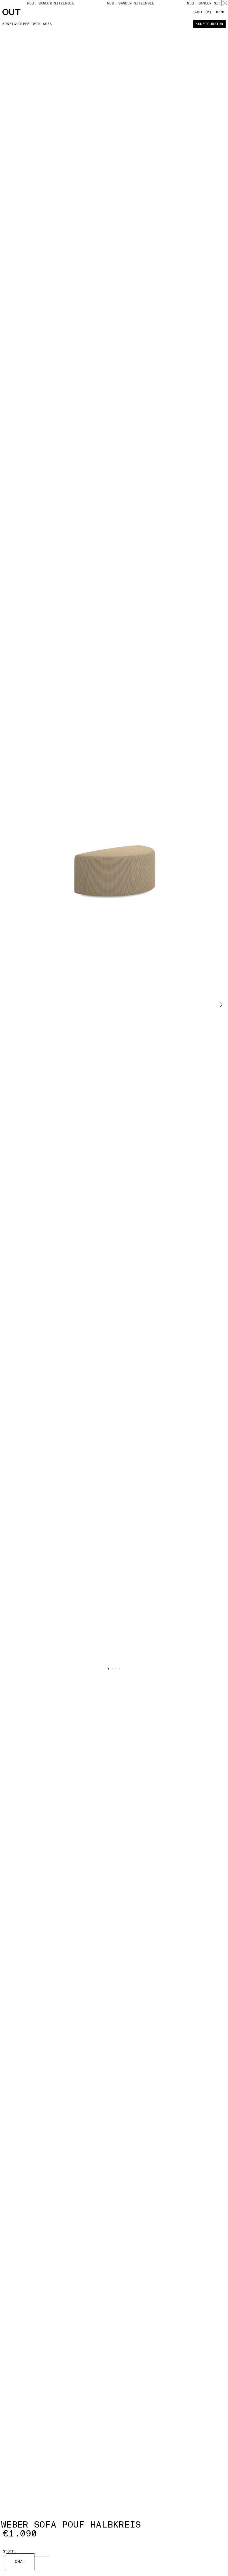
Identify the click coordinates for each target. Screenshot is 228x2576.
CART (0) (202, 12)
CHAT (20, 2562)
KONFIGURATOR (209, 24)
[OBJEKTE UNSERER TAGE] (11, 12)
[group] (114, 844)
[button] (221, 1005)
